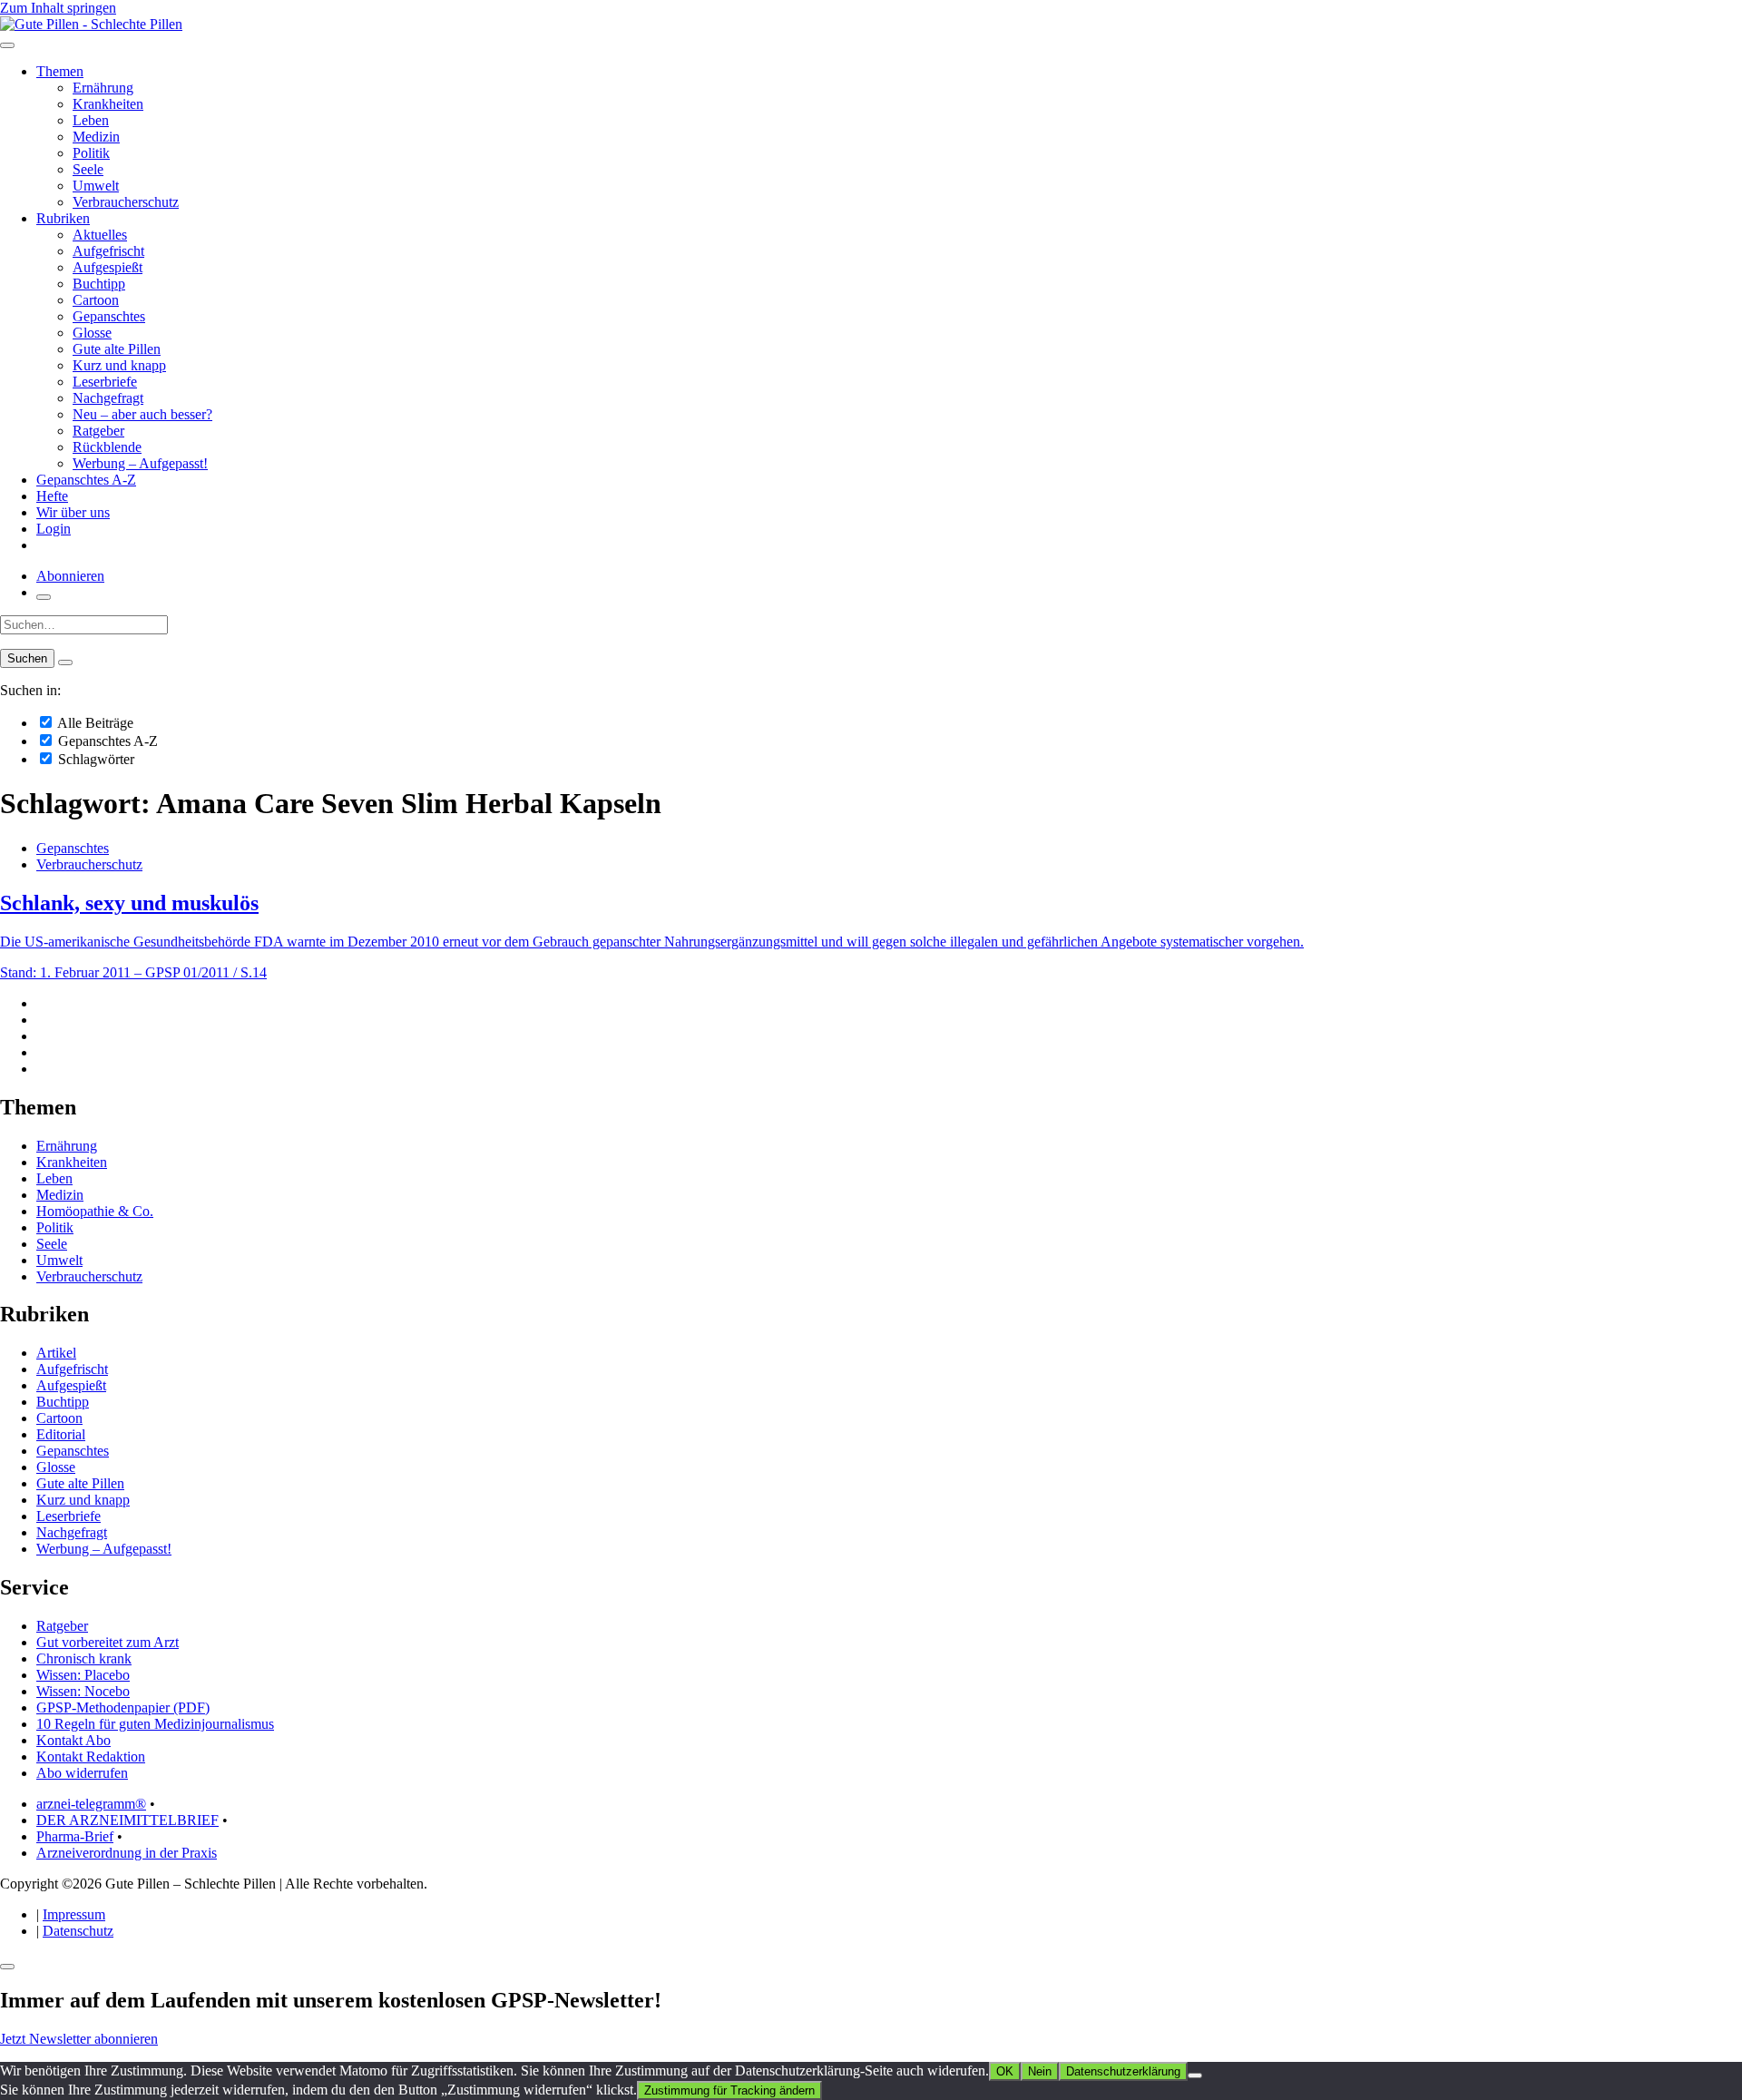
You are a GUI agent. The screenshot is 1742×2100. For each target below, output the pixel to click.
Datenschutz (78, 1931)
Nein (1040, 2071)
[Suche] (44, 597)
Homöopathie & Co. (95, 1211)
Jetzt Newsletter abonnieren (79, 2039)
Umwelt (96, 186)
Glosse (92, 333)
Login (54, 529)
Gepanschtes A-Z (86, 480)
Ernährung (103, 88)
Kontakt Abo (73, 1740)
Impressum (74, 1914)
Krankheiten (108, 104)
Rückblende (107, 447)
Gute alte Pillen (117, 349)
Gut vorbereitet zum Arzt (108, 1642)
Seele (88, 169)
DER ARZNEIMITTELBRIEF (127, 1820)
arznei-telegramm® (91, 1804)
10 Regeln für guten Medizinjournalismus (155, 1724)
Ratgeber (98, 431)
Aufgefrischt (108, 251)
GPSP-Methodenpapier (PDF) (123, 1707)
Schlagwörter (94, 759)
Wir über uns (73, 512)
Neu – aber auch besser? (142, 414)
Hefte (52, 496)
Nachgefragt (108, 398)
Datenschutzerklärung (1123, 2071)
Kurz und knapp (119, 365)
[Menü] (7, 45)
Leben (91, 120)
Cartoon (96, 300)
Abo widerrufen (82, 1773)
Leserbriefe (105, 382)
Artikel (56, 1353)
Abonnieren (70, 576)
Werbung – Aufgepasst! (140, 463)
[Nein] (1195, 2075)
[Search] (65, 662)
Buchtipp (99, 284)
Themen (60, 71)
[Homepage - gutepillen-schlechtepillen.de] (91, 24)
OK (1005, 2071)
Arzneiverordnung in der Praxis (127, 1853)
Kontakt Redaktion (91, 1757)
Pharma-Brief (75, 1836)
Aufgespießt (108, 267)
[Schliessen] (7, 1967)
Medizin (96, 137)
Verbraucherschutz (126, 202)
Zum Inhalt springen (58, 8)
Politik (91, 153)
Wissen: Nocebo (83, 1691)
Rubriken (63, 218)
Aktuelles (100, 235)
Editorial (61, 1434)
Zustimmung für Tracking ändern (729, 2090)
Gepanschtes (109, 316)
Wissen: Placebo (83, 1675)
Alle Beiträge (94, 723)
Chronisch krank (84, 1658)
